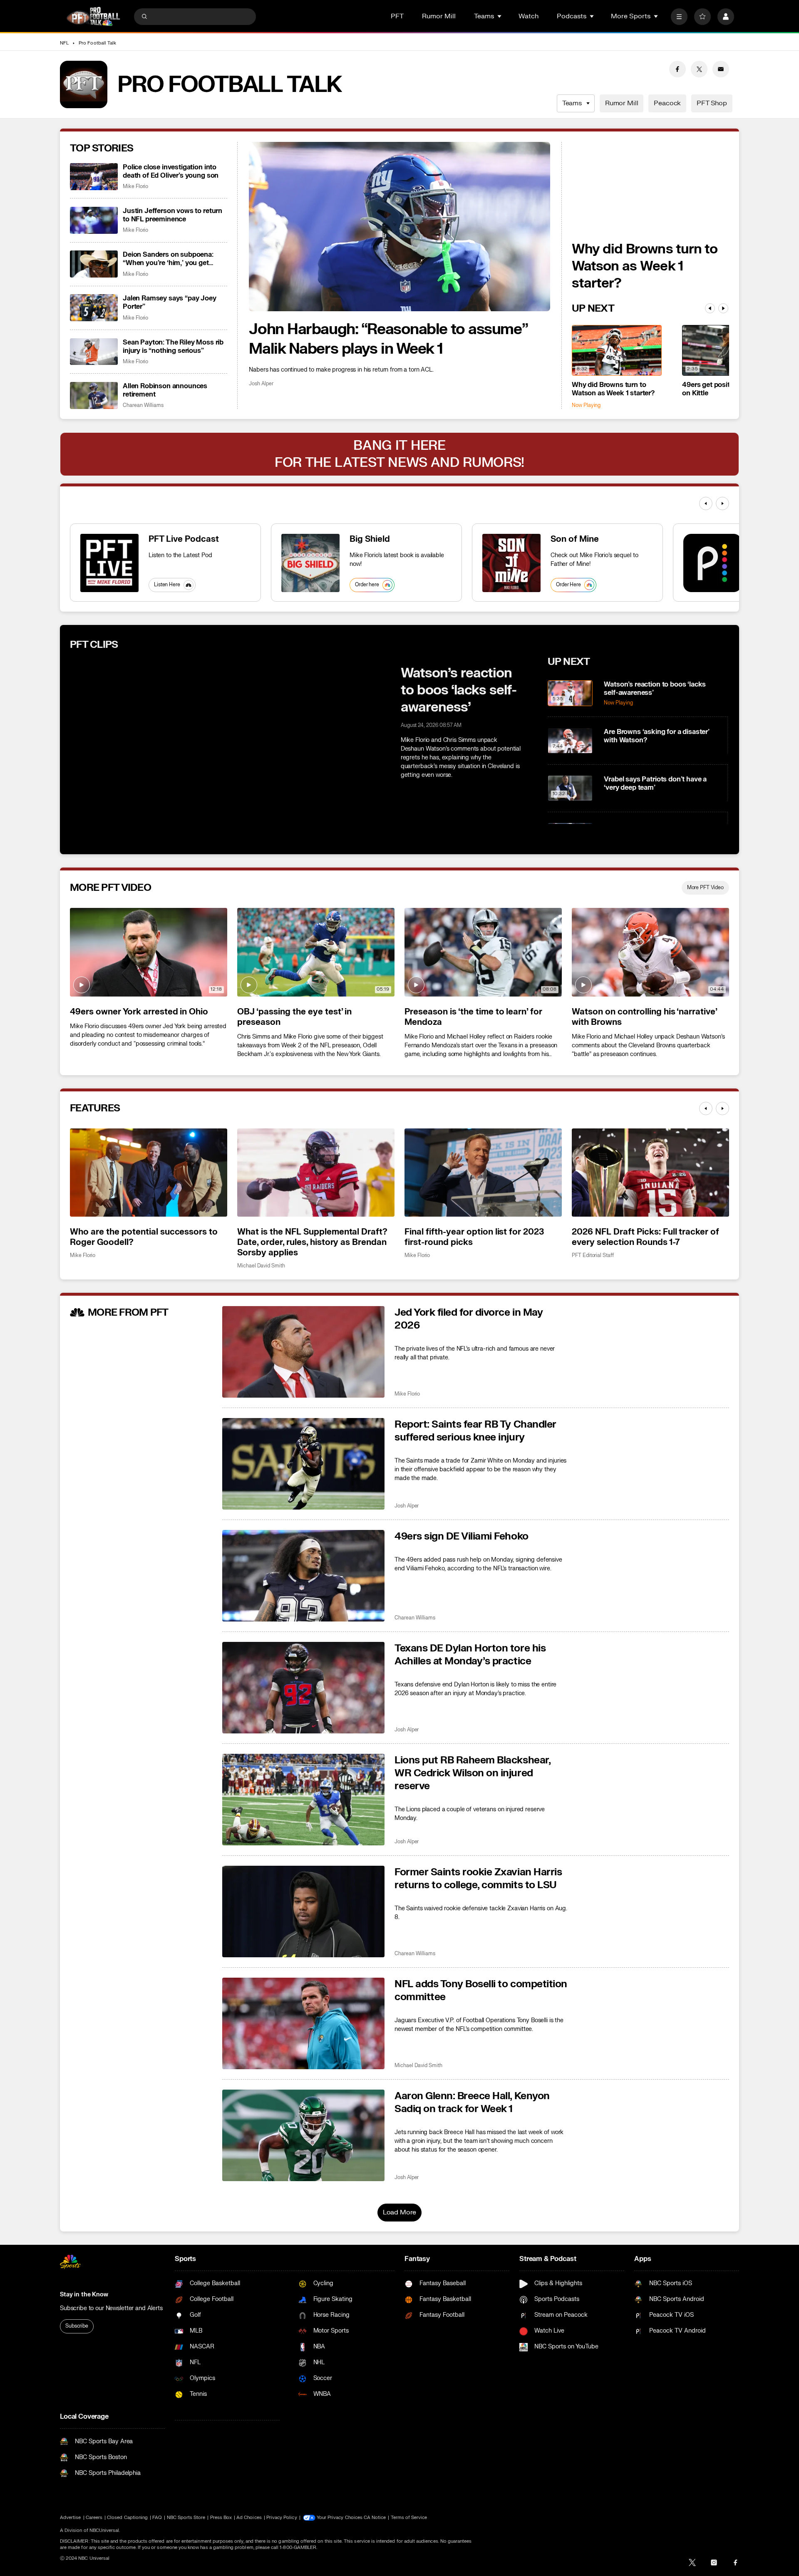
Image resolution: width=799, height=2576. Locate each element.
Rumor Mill (439, 16)
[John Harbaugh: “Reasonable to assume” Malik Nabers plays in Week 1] (399, 227)
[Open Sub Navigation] (500, 16)
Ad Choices (249, 2518)
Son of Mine (575, 539)
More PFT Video (705, 888)
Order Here (568, 585)
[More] (679, 17)
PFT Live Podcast (184, 539)
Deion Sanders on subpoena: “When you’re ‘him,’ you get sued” (168, 259)
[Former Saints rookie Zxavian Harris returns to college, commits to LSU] (303, 1912)
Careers (94, 2518)
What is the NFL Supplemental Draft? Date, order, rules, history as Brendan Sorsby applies (312, 1242)
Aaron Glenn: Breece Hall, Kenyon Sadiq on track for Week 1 (472, 2102)
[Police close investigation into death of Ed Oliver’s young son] (94, 177)
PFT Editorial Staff (593, 1256)
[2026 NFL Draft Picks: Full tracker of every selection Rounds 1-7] (650, 1173)
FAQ (157, 2518)
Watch (529, 16)
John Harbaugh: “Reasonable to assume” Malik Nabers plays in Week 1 (388, 339)
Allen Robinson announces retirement (165, 390)
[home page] (93, 16)
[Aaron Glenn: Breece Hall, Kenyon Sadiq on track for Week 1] (303, 2135)
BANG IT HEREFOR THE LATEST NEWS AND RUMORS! (399, 454)
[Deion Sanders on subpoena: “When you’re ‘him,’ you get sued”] (94, 264)
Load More (400, 2212)
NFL (64, 43)
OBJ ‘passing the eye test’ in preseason (294, 1017)
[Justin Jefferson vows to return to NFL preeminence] (94, 220)
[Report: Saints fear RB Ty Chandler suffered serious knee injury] (303, 1464)
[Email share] (721, 69)
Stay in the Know (84, 2295)
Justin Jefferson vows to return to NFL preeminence (172, 215)
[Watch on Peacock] (712, 563)
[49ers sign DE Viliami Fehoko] (303, 1576)
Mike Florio (135, 187)
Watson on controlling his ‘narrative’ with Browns (644, 1017)
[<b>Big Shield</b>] (310, 563)
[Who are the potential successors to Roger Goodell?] (149, 1173)
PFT (397, 16)
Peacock (667, 103)
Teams (572, 103)
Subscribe (77, 2326)
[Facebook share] (677, 69)
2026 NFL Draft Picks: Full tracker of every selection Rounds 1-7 (645, 1237)
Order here (367, 585)
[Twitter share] (699, 69)
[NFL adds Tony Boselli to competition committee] (303, 2023)
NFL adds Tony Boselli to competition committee (481, 1991)
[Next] (723, 308)
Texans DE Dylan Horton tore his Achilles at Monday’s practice (470, 1655)
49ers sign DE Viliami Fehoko (462, 1536)
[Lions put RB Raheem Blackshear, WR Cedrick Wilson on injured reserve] (303, 1800)
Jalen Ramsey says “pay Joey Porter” (170, 302)
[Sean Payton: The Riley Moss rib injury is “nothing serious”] (94, 352)
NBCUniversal (104, 2530)
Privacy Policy (282, 2518)
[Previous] (710, 308)
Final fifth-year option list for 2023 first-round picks (474, 1237)
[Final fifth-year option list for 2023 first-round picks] (483, 1173)
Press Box (221, 2518)
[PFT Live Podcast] (109, 563)
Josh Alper (261, 384)
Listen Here (167, 585)
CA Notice (375, 2518)
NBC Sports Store (186, 2518)
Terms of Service (409, 2518)
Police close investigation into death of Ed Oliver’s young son (171, 171)
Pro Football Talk (97, 43)
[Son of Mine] (511, 563)
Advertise (71, 2518)
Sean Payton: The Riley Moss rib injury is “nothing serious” (173, 347)
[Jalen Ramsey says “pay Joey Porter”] (94, 308)
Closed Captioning (127, 2518)
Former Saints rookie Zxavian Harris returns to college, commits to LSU (478, 1879)
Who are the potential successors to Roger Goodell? (144, 1237)
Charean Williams (143, 405)
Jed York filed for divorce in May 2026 (469, 1319)
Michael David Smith (261, 1266)
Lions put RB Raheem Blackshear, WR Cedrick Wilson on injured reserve (472, 1773)
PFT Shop (712, 103)
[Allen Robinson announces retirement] (94, 395)
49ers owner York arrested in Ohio (139, 1012)
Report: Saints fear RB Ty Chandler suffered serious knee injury (475, 1431)
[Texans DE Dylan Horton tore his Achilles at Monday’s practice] (303, 1688)
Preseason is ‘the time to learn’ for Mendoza (473, 1017)
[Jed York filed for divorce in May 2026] (303, 1352)
